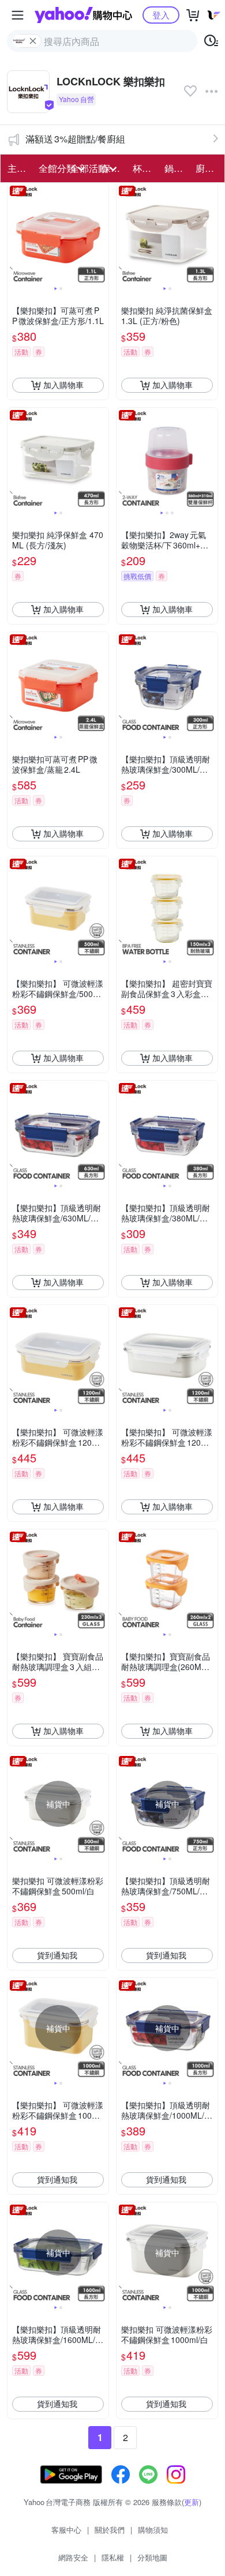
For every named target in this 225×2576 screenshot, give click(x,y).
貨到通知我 (57, 1955)
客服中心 (66, 2530)
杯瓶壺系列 (145, 168)
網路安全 (73, 2557)
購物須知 (153, 2530)
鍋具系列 (177, 168)
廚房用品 (208, 168)
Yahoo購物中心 (83, 15)
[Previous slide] (15, 234)
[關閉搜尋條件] (33, 41)
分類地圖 (152, 2557)
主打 (17, 168)
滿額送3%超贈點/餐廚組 (75, 139)
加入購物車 (63, 385)
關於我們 (110, 2530)
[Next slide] (101, 234)
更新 (192, 2502)
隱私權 (113, 2557)
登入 (161, 15)
